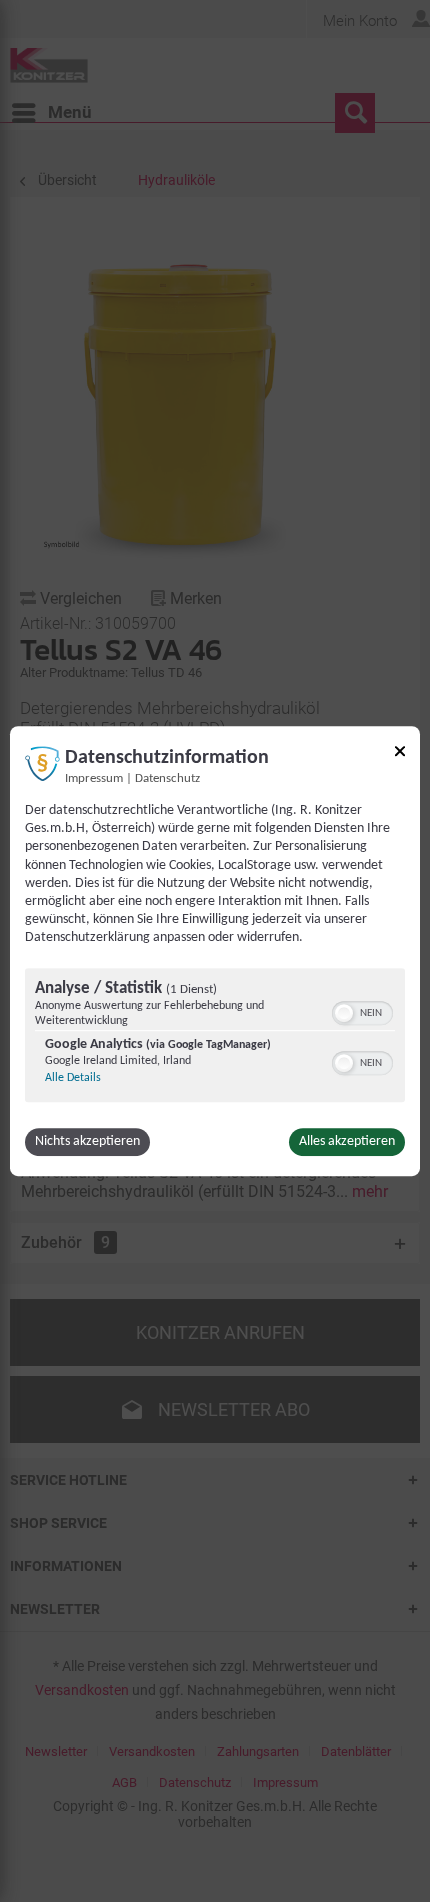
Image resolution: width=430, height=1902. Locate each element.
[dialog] (215, 951)
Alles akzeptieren (347, 1141)
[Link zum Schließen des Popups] (400, 754)
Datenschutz (167, 779)
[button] (344, 1013)
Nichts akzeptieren (87, 1141)
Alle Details (73, 1078)
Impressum (94, 779)
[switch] (362, 1011)
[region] (215, 1037)
